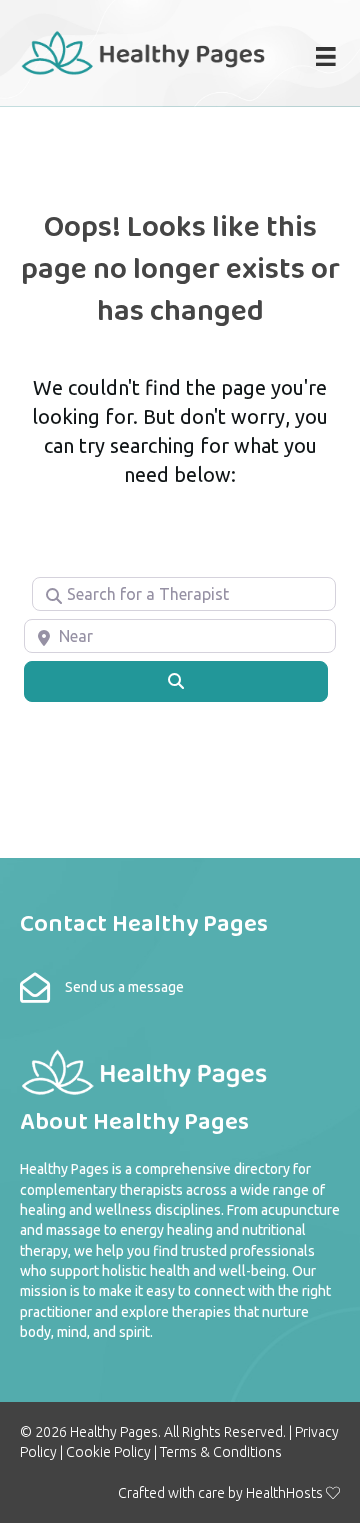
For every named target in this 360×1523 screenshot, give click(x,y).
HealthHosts (284, 1493)
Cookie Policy (108, 1452)
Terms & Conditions (221, 1452)
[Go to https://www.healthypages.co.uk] (144, 50)
